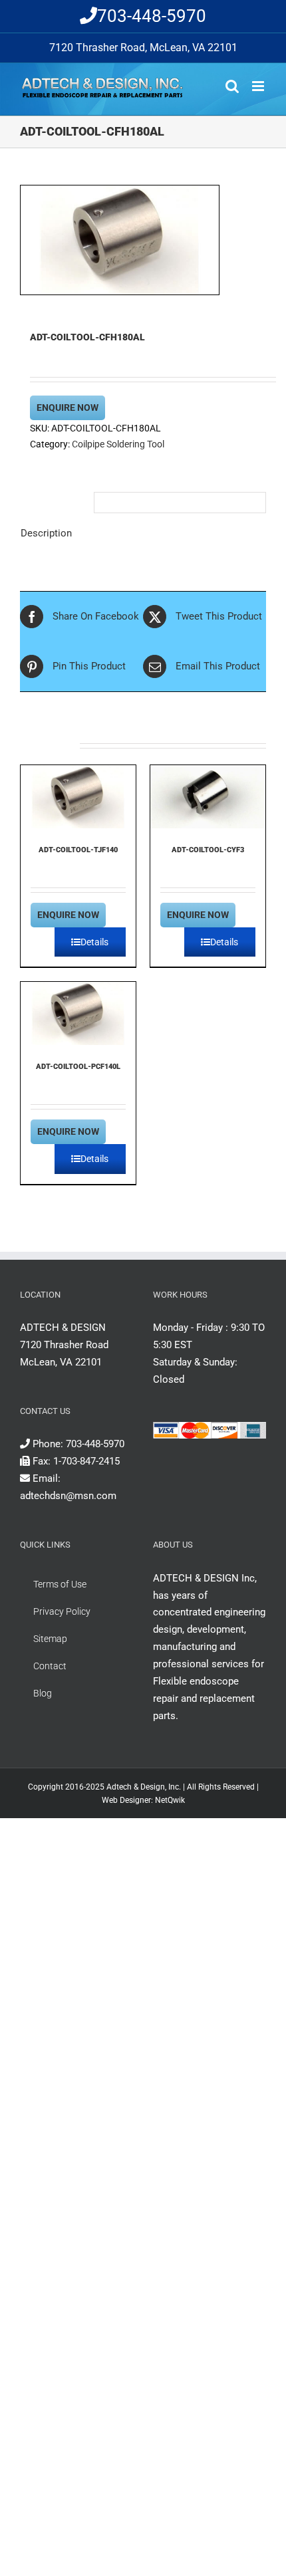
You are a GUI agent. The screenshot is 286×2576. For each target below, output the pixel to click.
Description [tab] (46, 533)
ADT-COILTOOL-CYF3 (208, 850)
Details (94, 942)
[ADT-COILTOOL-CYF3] (208, 797)
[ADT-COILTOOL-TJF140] (78, 797)
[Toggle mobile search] (232, 86)
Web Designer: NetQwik (143, 1800)
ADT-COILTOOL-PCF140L (78, 1067)
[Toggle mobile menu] (259, 86)
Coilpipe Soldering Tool (118, 444)
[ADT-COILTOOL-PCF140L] (78, 1013)
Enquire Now (68, 408)
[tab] (52, 499)
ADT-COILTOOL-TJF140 (78, 850)
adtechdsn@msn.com (68, 1496)
